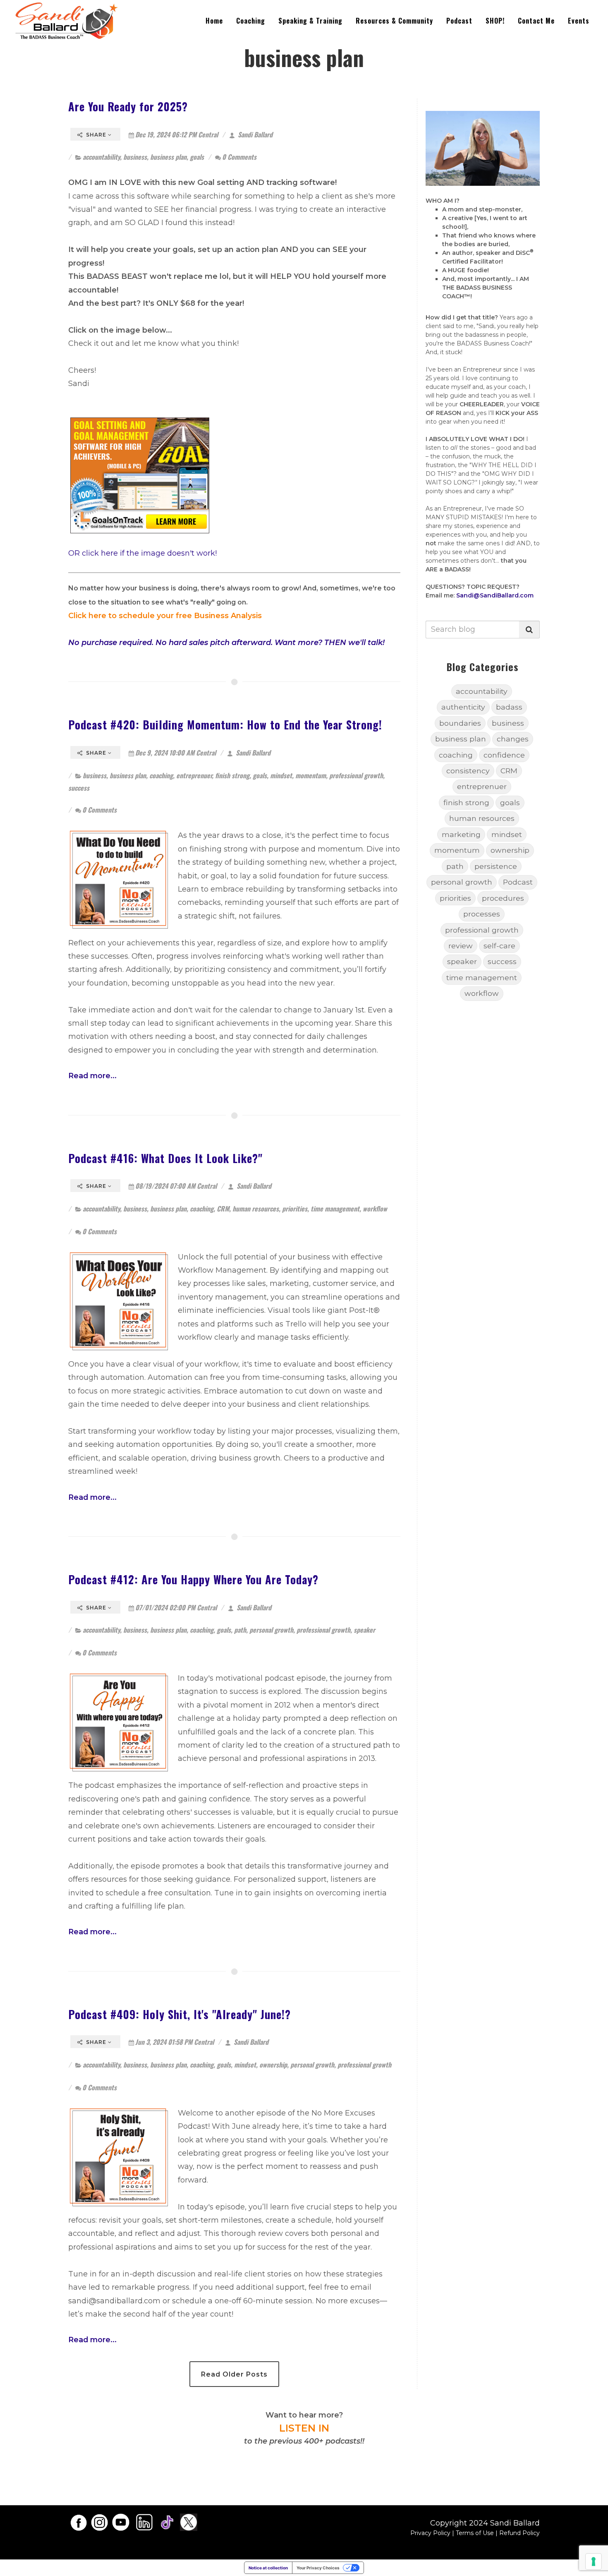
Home (214, 21)
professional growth (356, 775)
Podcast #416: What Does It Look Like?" (165, 1158)
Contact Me (536, 21)
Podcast (459, 21)
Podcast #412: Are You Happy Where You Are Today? (193, 1579)
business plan (168, 157)
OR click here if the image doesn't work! (142, 553)
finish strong (232, 775)
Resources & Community (394, 21)
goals (197, 157)
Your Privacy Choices (318, 2568)
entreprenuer (194, 775)
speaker (364, 1630)
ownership (273, 2065)
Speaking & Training (310, 21)
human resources (256, 1209)
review (461, 946)
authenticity (463, 707)
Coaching (251, 21)
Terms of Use (475, 2533)
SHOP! (495, 21)
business (135, 157)
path (240, 1630)
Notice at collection (268, 2568)
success (79, 788)
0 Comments (239, 157)
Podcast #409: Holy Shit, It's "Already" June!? (180, 2014)
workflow (375, 1209)
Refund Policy (519, 2533)
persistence (496, 866)
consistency (468, 771)
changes (513, 739)
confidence (504, 755)
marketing (461, 834)
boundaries (460, 723)
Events (579, 21)
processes (482, 914)
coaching (161, 775)
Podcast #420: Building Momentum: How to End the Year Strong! (225, 724)
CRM (223, 1209)
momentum (311, 775)
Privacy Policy (430, 2533)
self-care (499, 946)
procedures (503, 898)
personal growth (271, 1630)
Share (96, 135)
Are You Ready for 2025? (128, 106)
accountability (101, 157)
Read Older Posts (234, 2374)
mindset (281, 775)
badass (509, 707)
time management (335, 1209)
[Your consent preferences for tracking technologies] (594, 2562)
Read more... (92, 1076)
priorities (295, 1209)
